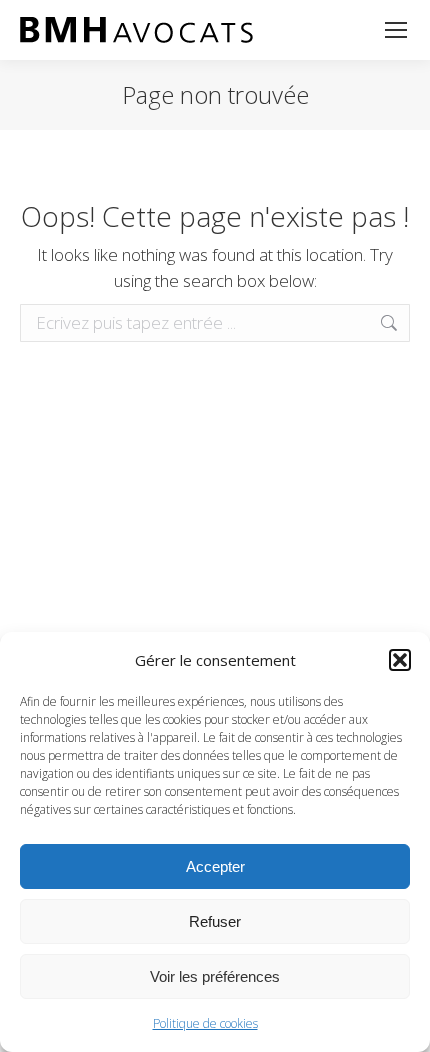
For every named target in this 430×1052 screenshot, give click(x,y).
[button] (400, 660)
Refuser (215, 921)
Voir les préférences (215, 976)
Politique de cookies (205, 1023)
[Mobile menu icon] (396, 30)
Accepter (215, 866)
